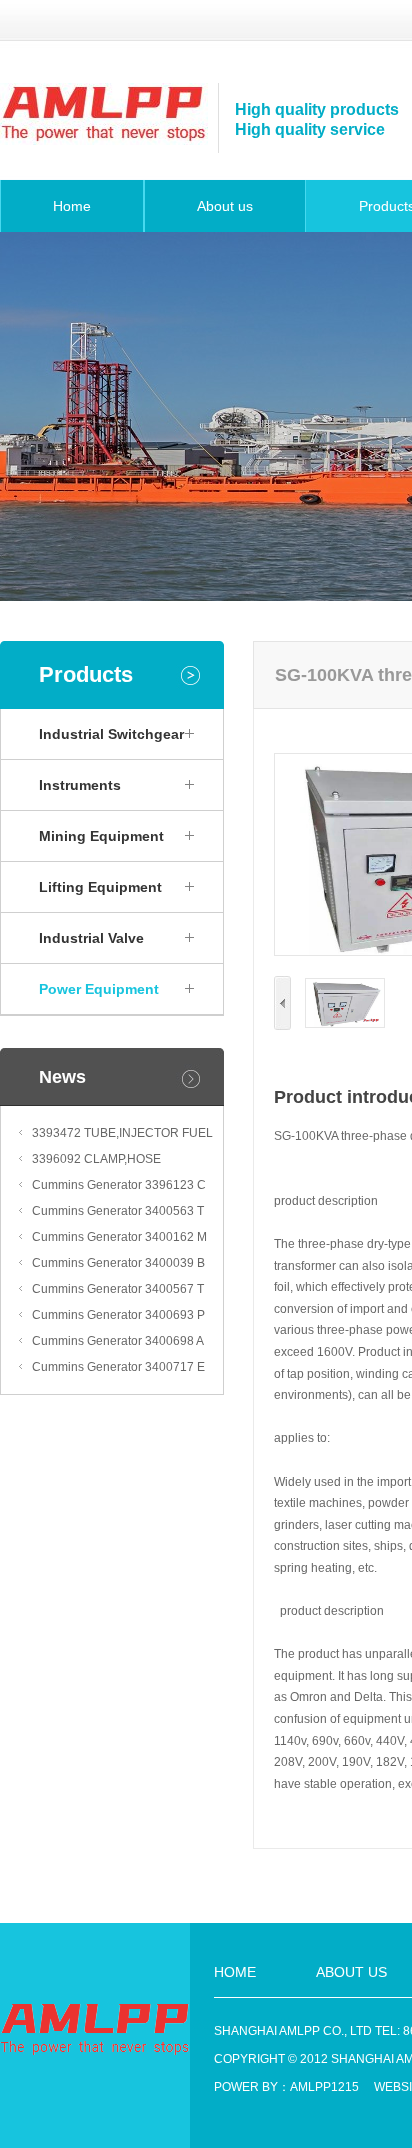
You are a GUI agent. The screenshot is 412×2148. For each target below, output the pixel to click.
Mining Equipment (101, 836)
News (62, 1077)
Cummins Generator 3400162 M (119, 1237)
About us (225, 206)
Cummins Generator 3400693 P (118, 1315)
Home (72, 206)
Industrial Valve (91, 938)
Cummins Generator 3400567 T (118, 1289)
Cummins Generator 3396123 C (119, 1185)
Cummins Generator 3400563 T (118, 1211)
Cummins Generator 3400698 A (118, 1341)
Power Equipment (99, 989)
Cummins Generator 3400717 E (118, 1367)
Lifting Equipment (100, 887)
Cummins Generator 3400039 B (118, 1263)
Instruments (80, 785)
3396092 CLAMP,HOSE (96, 1159)
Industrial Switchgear (111, 734)
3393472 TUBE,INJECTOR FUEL (122, 1133)
